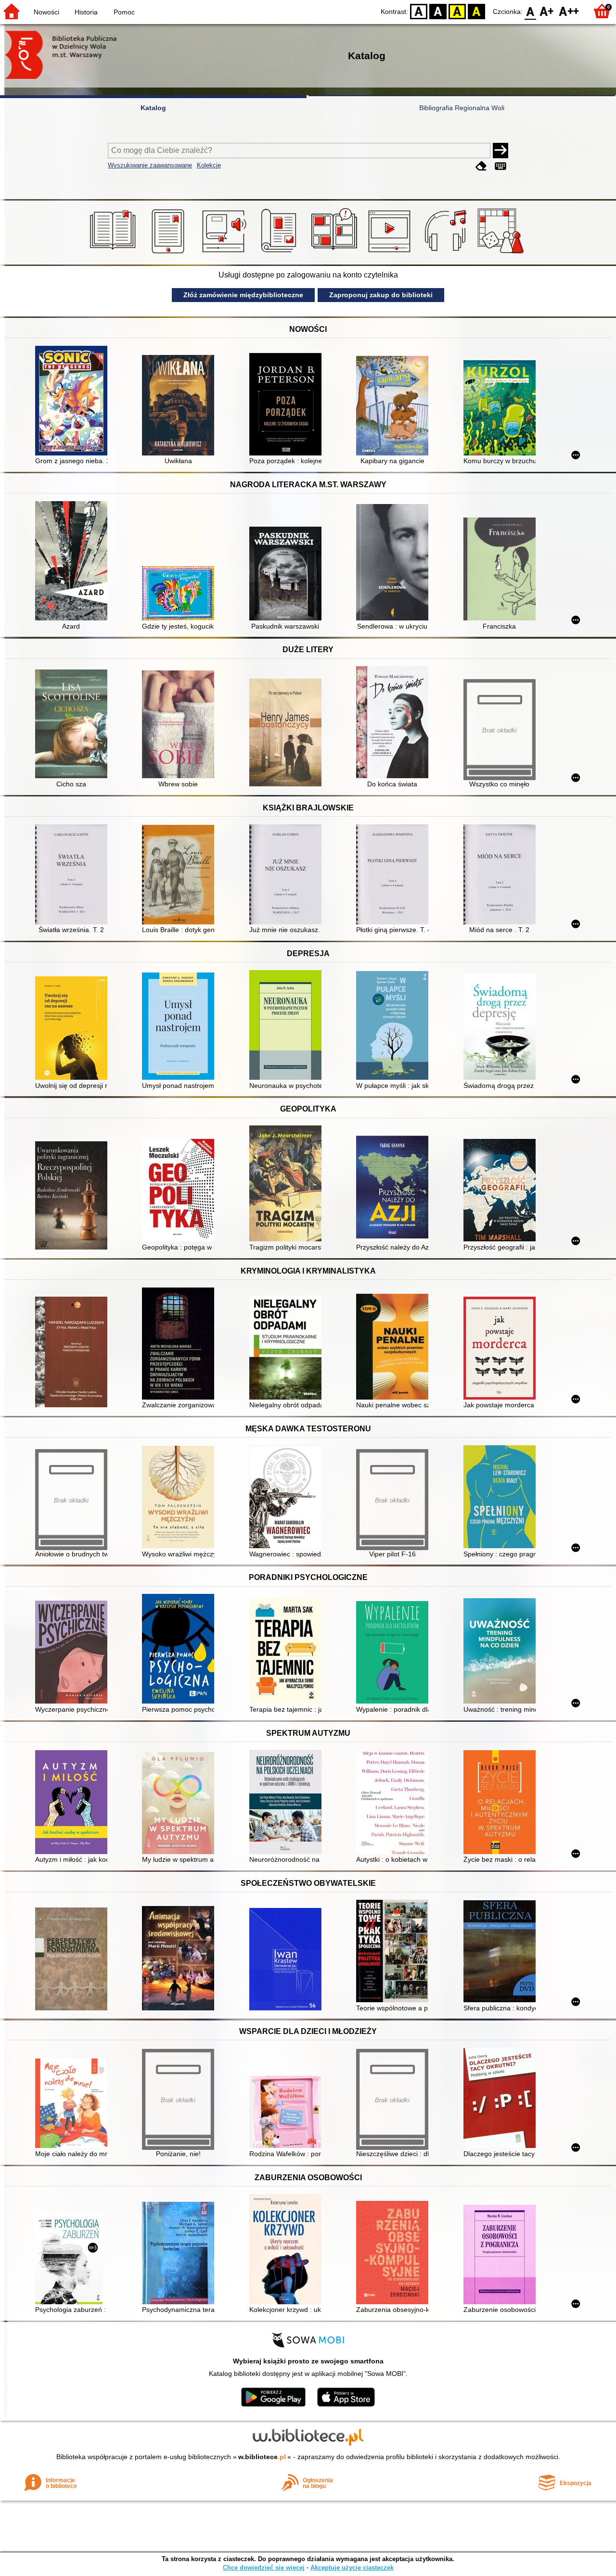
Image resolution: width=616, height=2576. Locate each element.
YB (457, 11)
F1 (547, 11)
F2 (569, 11)
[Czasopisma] (280, 253)
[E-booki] (170, 253)
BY (476, 11)
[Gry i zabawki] (502, 253)
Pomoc (124, 12)
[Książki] (114, 253)
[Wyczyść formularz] (481, 166)
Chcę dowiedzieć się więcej (264, 2568)
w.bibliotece (262, 2457)
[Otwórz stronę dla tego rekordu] (74, 402)
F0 (531, 11)
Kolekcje (209, 165)
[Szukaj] (500, 151)
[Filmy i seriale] (391, 253)
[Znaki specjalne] (500, 166)
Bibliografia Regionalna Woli (462, 108)
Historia (86, 12)
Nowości (46, 12)
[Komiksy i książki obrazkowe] (336, 253)
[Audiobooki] (225, 253)
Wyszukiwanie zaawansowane (150, 165)
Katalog (153, 108)
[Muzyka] (447, 253)
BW (438, 11)
